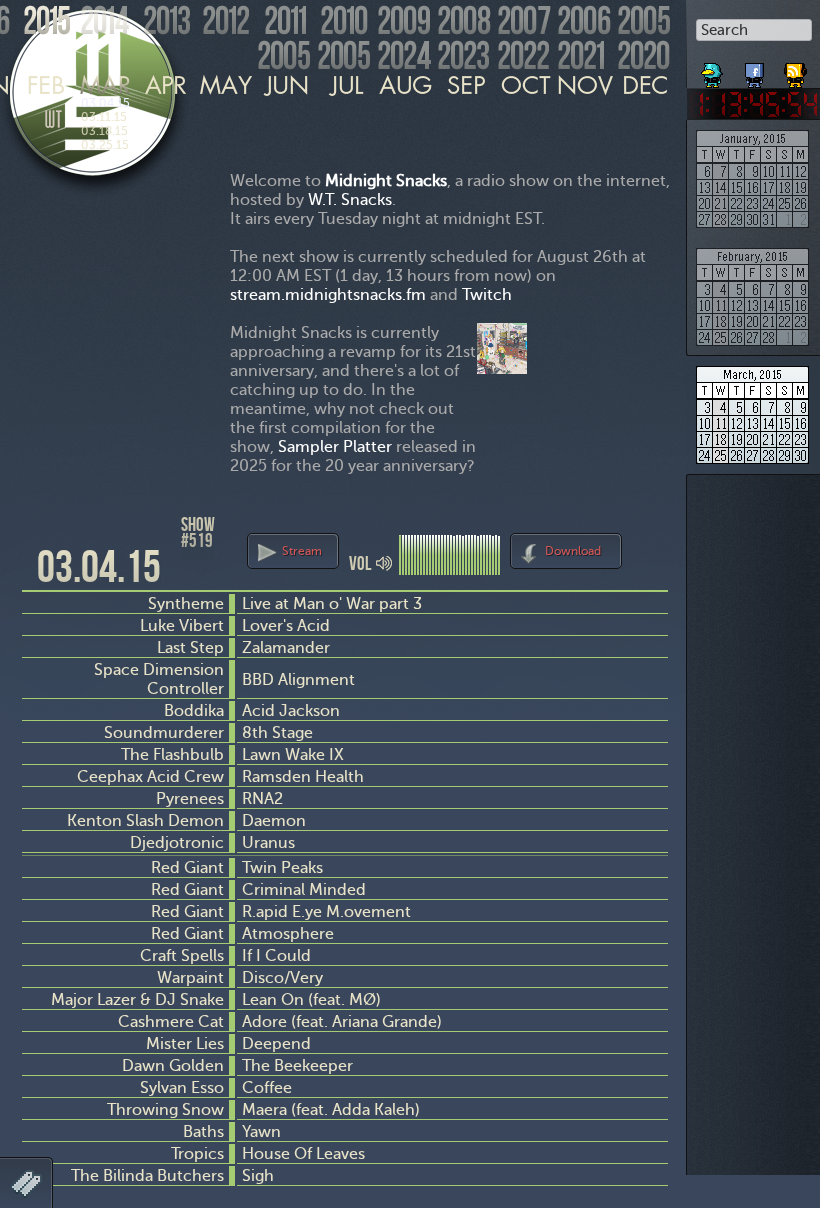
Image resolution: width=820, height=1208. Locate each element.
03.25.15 (105, 145)
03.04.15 (105, 103)
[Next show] (650, 548)
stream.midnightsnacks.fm (328, 294)
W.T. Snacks (350, 199)
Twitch (487, 294)
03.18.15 (104, 131)
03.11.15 (104, 117)
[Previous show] (40, 533)
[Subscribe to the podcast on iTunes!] (797, 68)
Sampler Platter (335, 446)
